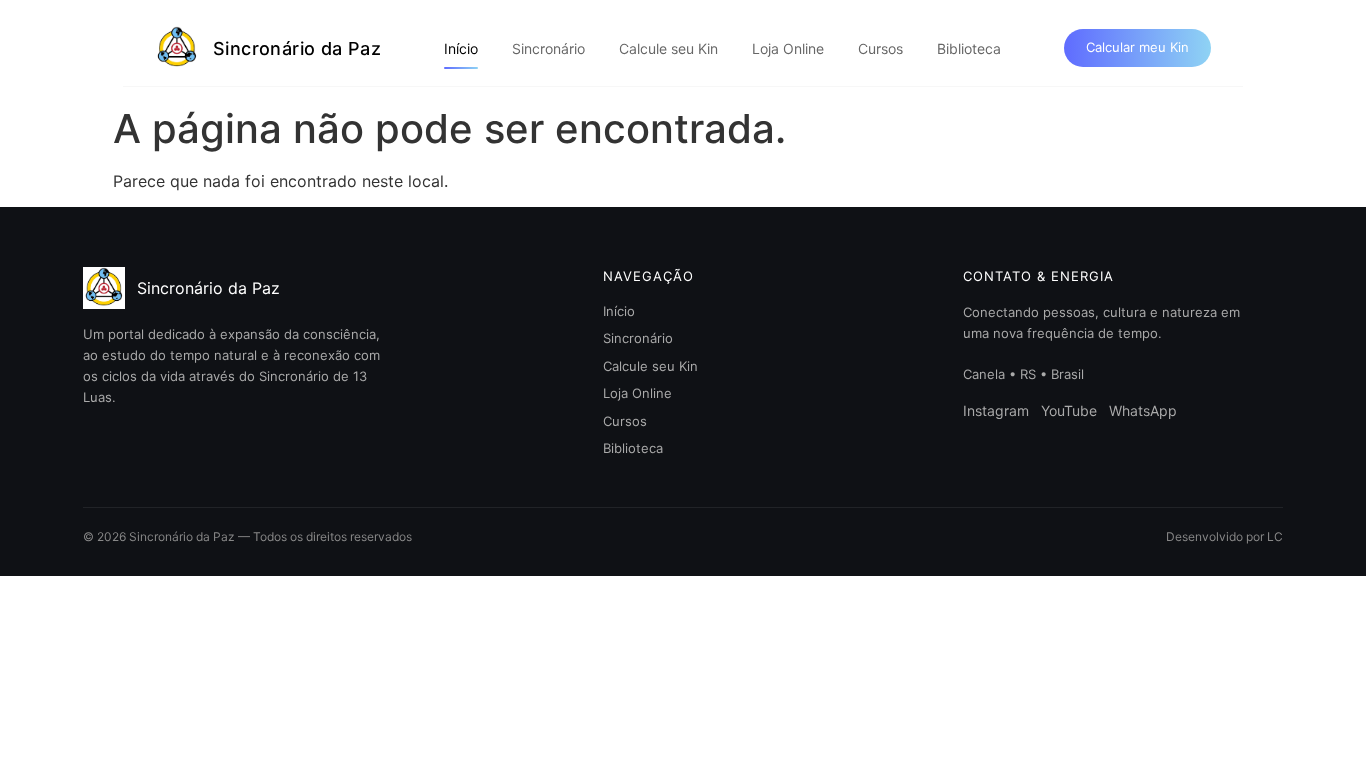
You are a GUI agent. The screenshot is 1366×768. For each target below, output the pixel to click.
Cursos (880, 48)
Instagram (996, 410)
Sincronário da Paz (297, 48)
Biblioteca (969, 48)
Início (461, 48)
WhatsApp (1143, 410)
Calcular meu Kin (1137, 47)
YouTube (1069, 410)
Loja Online (788, 48)
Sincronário (548, 48)
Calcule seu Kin (668, 48)
